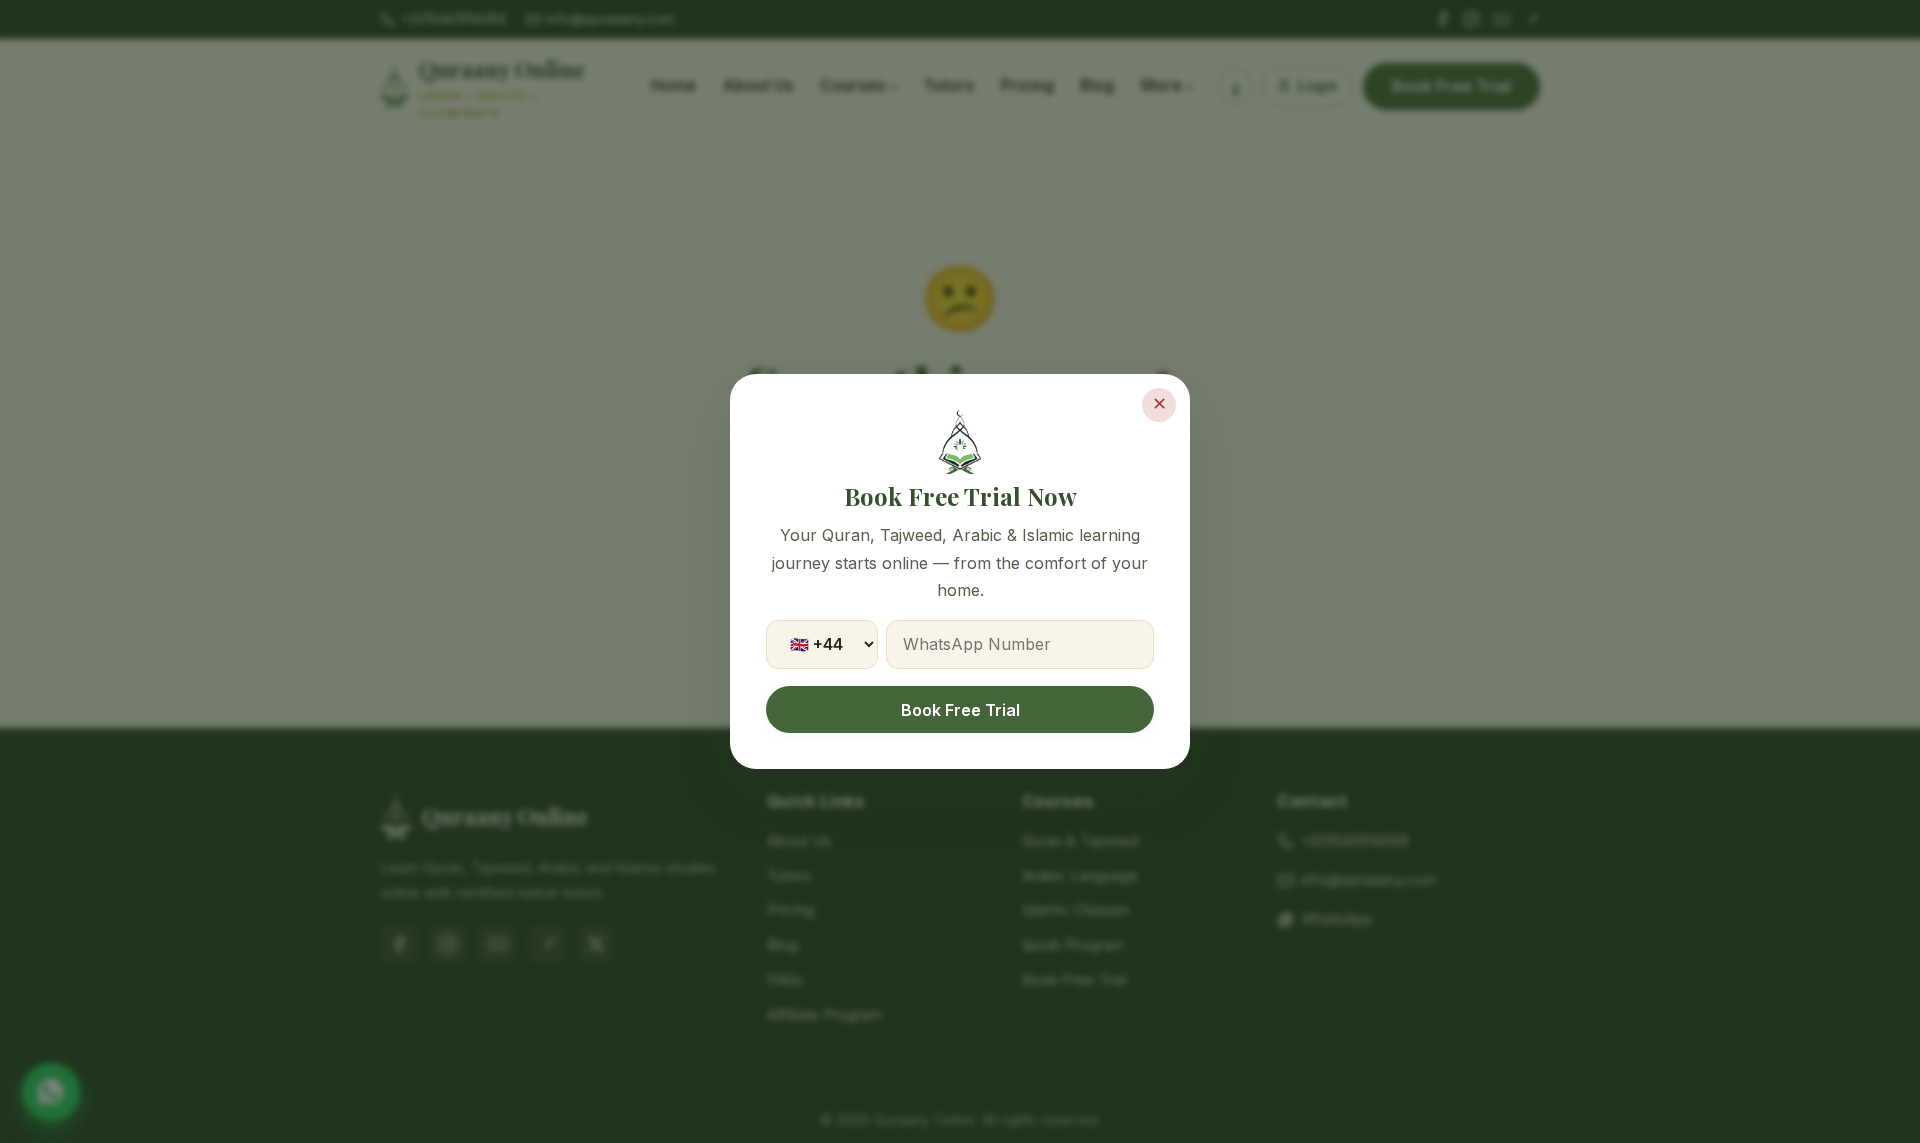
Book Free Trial (960, 710)
